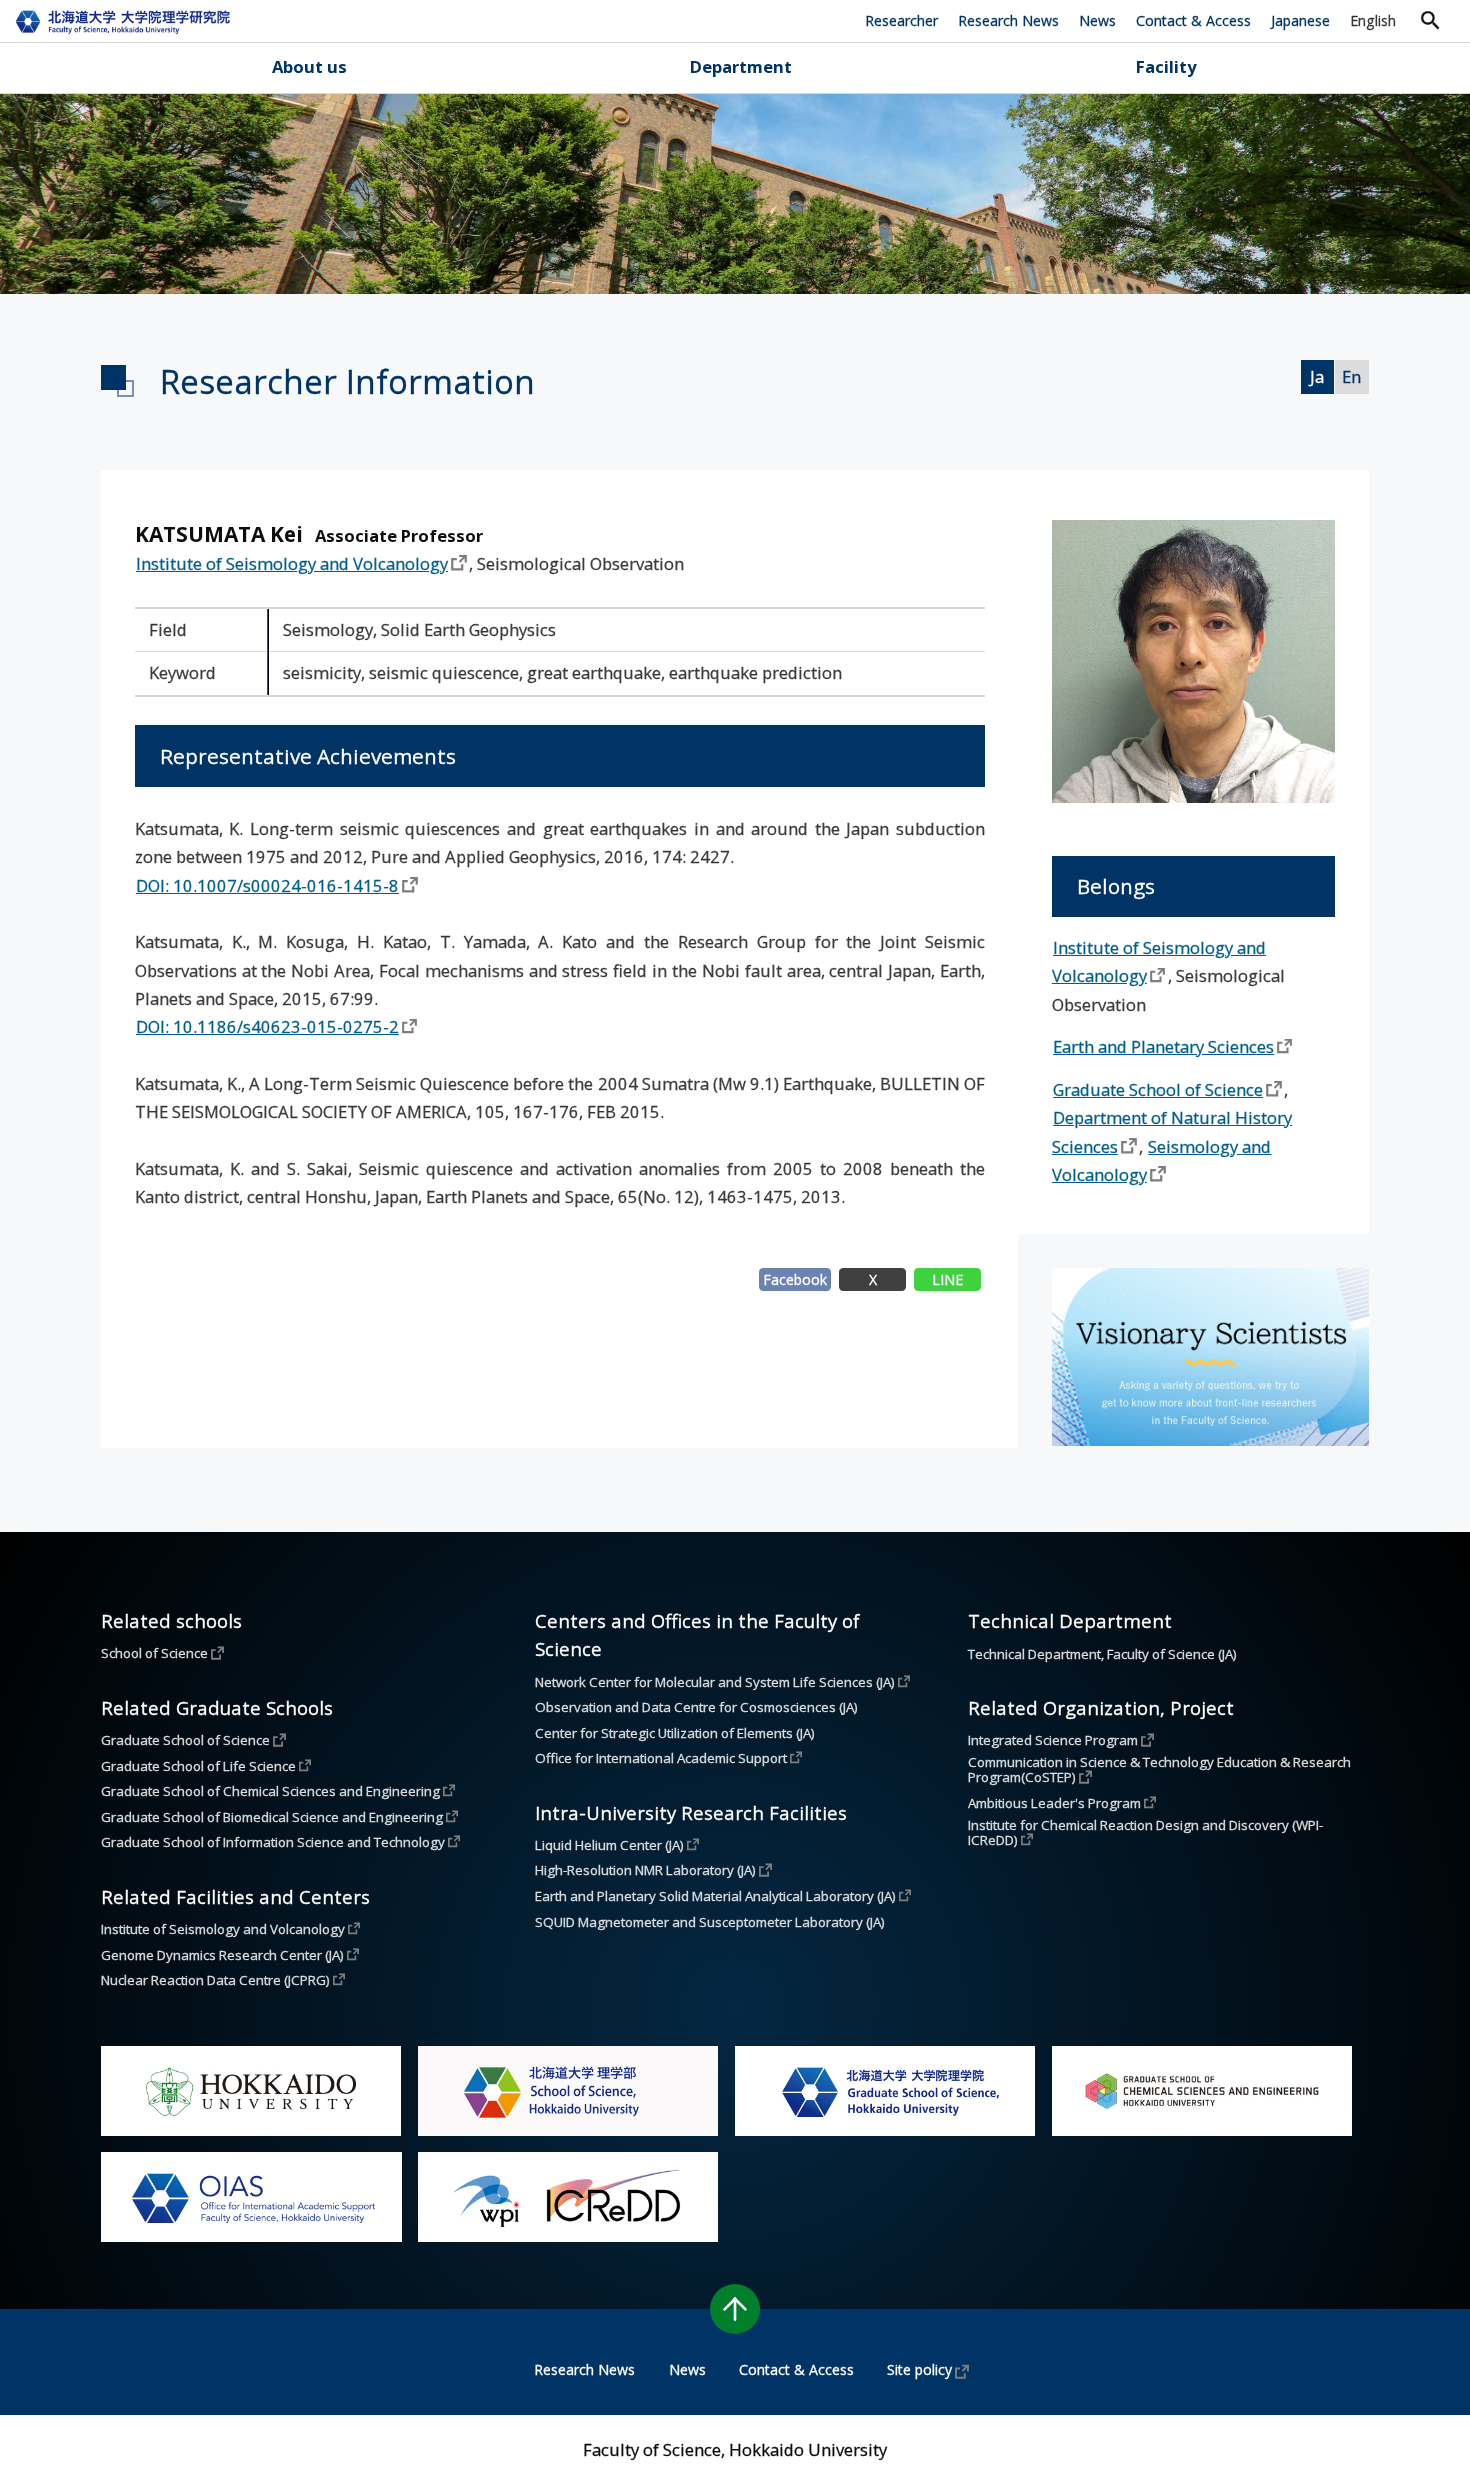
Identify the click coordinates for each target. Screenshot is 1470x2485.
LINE (947, 1279)
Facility (1166, 66)
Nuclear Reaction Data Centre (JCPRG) (215, 1980)
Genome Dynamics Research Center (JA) (222, 1955)
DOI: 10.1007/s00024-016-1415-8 (267, 885)
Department (741, 66)
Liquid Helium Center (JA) (609, 1845)
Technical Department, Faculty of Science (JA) (1102, 1654)
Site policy (919, 2369)
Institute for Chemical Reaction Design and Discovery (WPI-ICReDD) (1145, 1833)
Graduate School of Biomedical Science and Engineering (272, 1817)
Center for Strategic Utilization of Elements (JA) (675, 1733)
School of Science (154, 1653)
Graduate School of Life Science (198, 1766)
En (1351, 376)
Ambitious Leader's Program (1054, 1803)
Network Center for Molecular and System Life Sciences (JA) (715, 1682)
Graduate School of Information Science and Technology (273, 1842)
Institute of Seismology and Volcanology (292, 563)
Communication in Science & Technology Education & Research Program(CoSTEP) (1161, 1770)
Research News (1008, 20)
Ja (1317, 376)
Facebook (795, 1279)
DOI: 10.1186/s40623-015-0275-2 (267, 1026)
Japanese (1300, 20)
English (1373, 20)
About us (309, 66)
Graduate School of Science (1158, 1089)
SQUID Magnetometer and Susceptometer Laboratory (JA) (710, 1922)
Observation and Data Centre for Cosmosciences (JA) (696, 1707)
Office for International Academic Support (661, 1758)
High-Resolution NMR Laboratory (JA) (645, 1870)
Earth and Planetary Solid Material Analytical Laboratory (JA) (715, 1896)
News (1097, 20)
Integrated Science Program (1053, 1740)
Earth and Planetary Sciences (1163, 1046)
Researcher (901, 20)
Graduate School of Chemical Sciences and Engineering (270, 1791)
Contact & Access (1193, 20)
